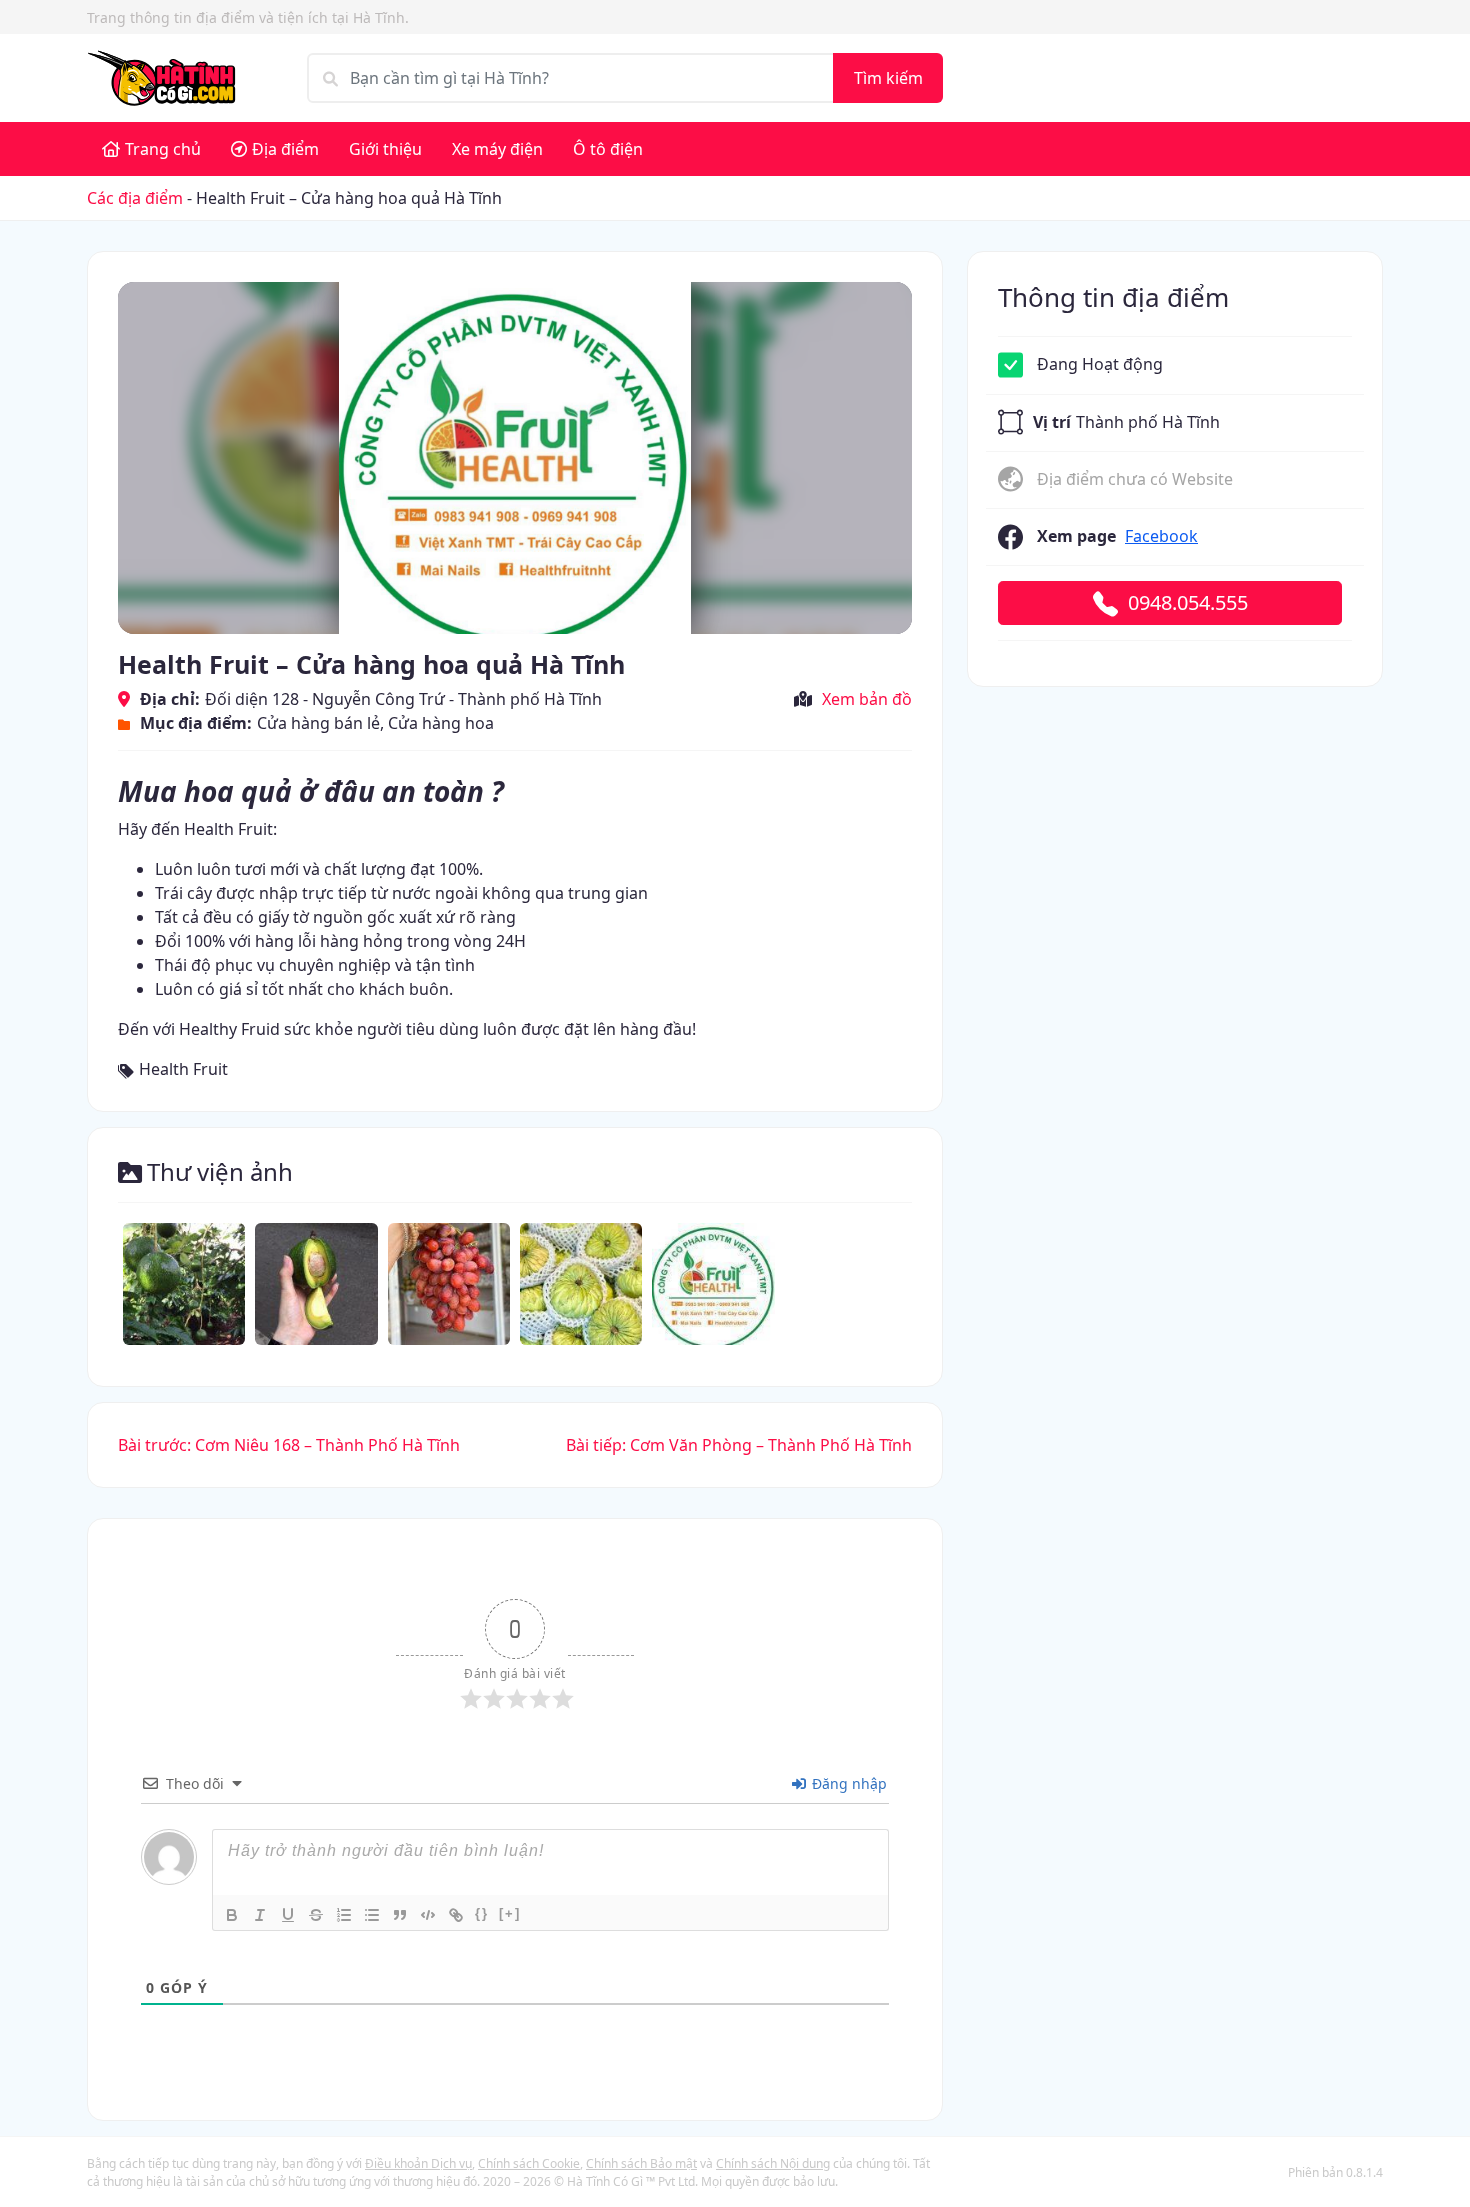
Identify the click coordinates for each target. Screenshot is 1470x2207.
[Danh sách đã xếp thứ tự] (344, 1915)
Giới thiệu (385, 149)
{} (482, 1913)
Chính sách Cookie (529, 2163)
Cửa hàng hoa (441, 723)
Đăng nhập (847, 1783)
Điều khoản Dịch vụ (418, 2163)
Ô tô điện (608, 149)
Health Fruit (183, 1069)
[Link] (456, 1915)
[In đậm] (232, 1915)
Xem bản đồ (867, 699)
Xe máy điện (497, 149)
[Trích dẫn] (400, 1915)
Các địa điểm (135, 198)
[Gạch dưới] (288, 1915)
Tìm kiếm (888, 78)
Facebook (1161, 536)
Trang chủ (163, 149)
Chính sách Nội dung (773, 2163)
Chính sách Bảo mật (641, 2163)
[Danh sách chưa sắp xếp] (372, 1915)
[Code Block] (428, 1915)
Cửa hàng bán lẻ (318, 723)
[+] (510, 1913)
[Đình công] (316, 1915)
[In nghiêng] (260, 1915)
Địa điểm (285, 149)
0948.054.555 (1188, 602)
